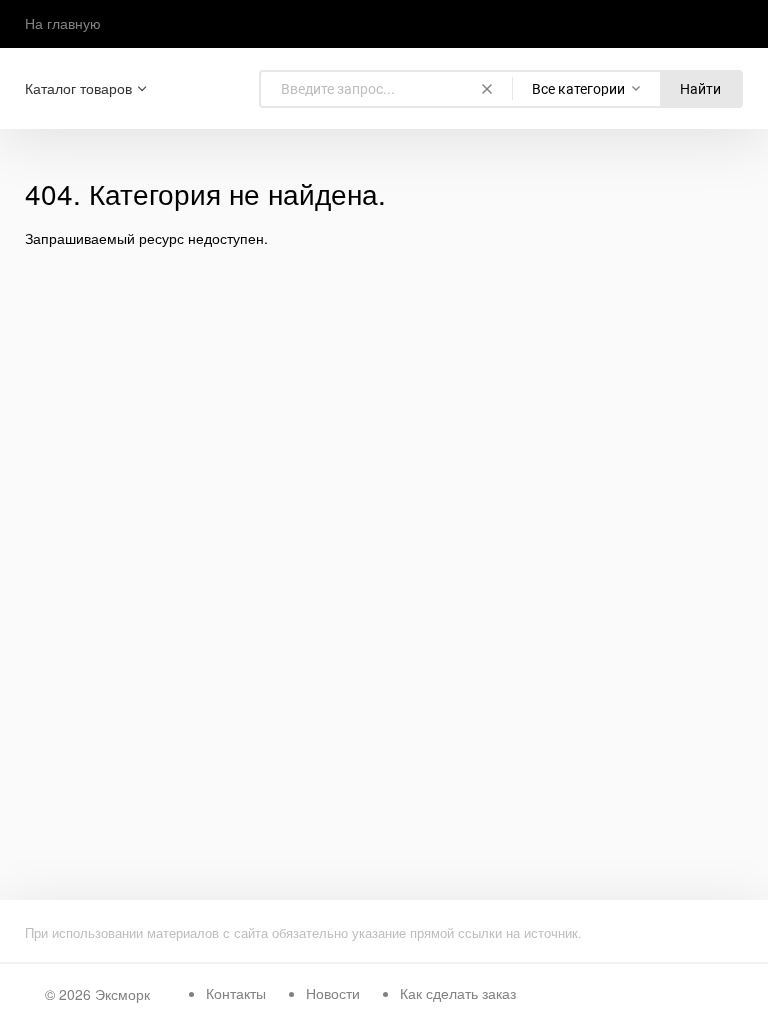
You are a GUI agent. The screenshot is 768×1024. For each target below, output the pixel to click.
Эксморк (122, 994)
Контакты (236, 993)
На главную (63, 23)
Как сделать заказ (458, 993)
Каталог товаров (78, 88)
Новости (333, 993)
